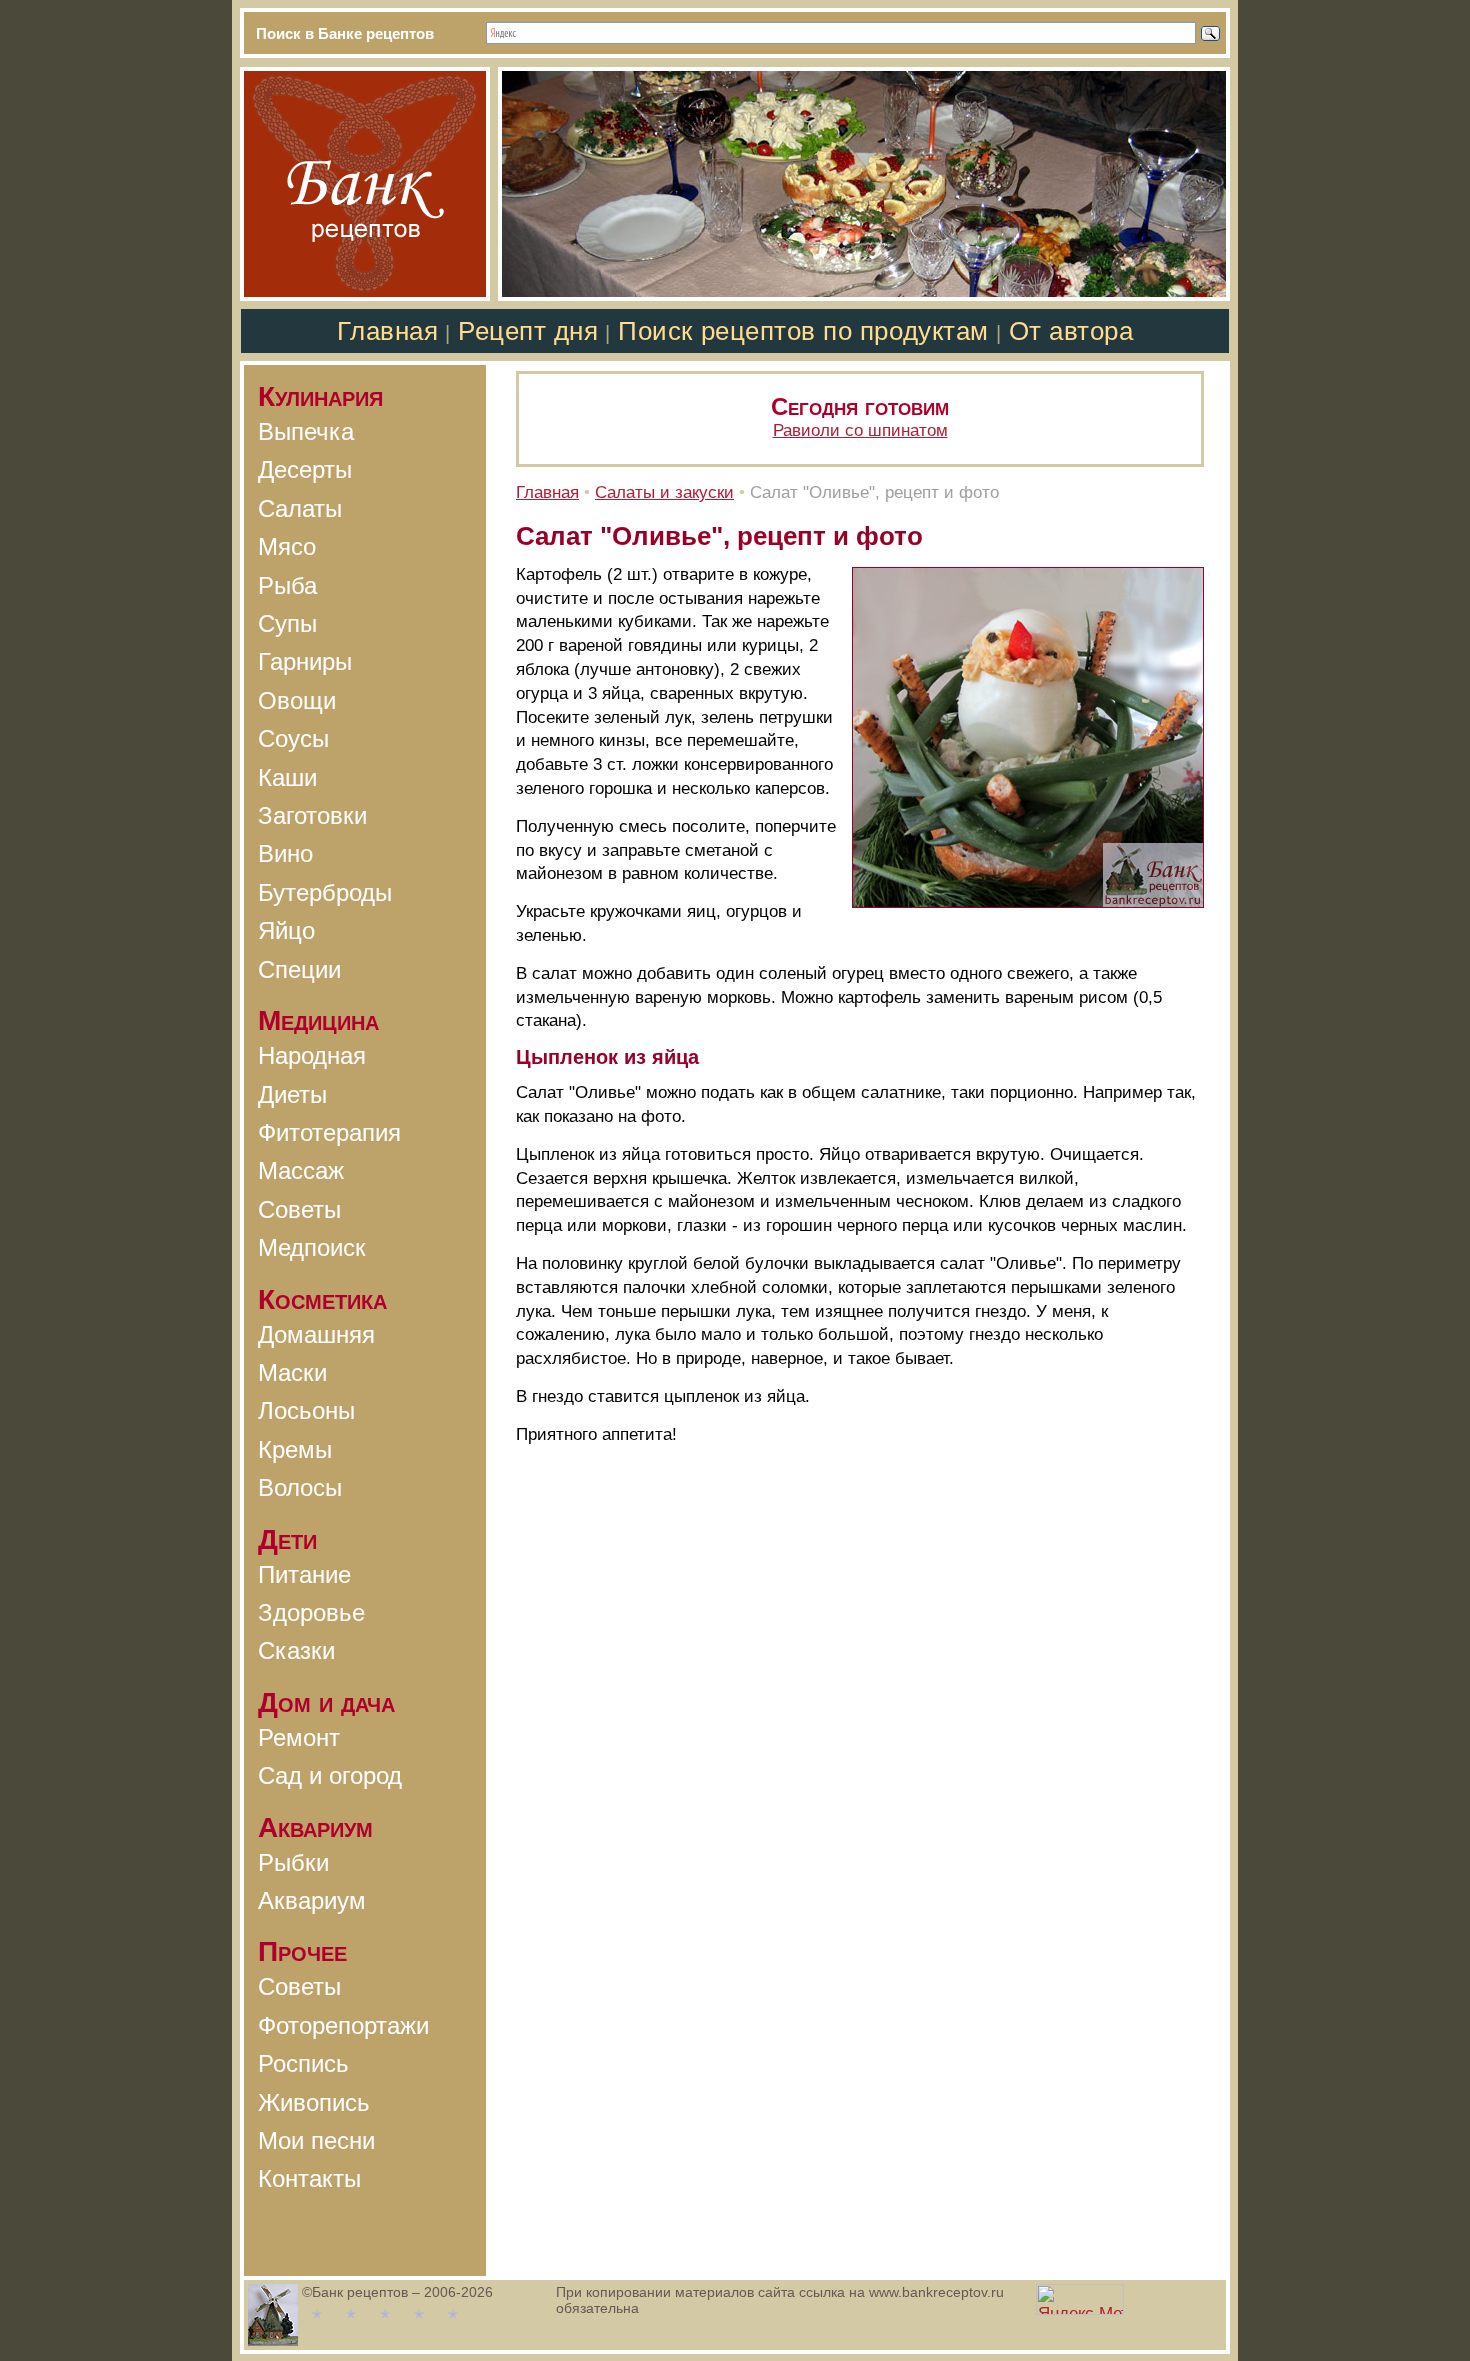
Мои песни (316, 2140)
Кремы (295, 1449)
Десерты (305, 469)
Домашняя (316, 1334)
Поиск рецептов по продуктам (803, 331)
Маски (292, 1372)
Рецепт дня (528, 331)
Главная (388, 331)
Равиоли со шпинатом (860, 430)
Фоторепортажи (343, 2025)
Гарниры (305, 661)
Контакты (309, 2178)
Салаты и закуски (664, 492)
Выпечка (306, 431)
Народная (312, 1055)
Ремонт (299, 1737)
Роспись (303, 2063)
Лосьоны (306, 1410)
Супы (287, 623)
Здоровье (311, 1612)
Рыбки (293, 1862)
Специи (299, 969)
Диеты (292, 1094)
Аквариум (312, 1900)
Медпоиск (312, 1247)
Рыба (287, 585)
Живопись (314, 2102)
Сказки (296, 1650)
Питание (304, 1574)
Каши (287, 777)
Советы (299, 1209)
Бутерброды (325, 892)
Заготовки (312, 815)
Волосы (300, 1487)
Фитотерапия (329, 1132)
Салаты (300, 508)
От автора (1071, 331)
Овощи (297, 700)
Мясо (287, 546)
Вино (285, 853)
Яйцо (286, 930)
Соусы (293, 738)
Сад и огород (330, 1775)
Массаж (301, 1170)
